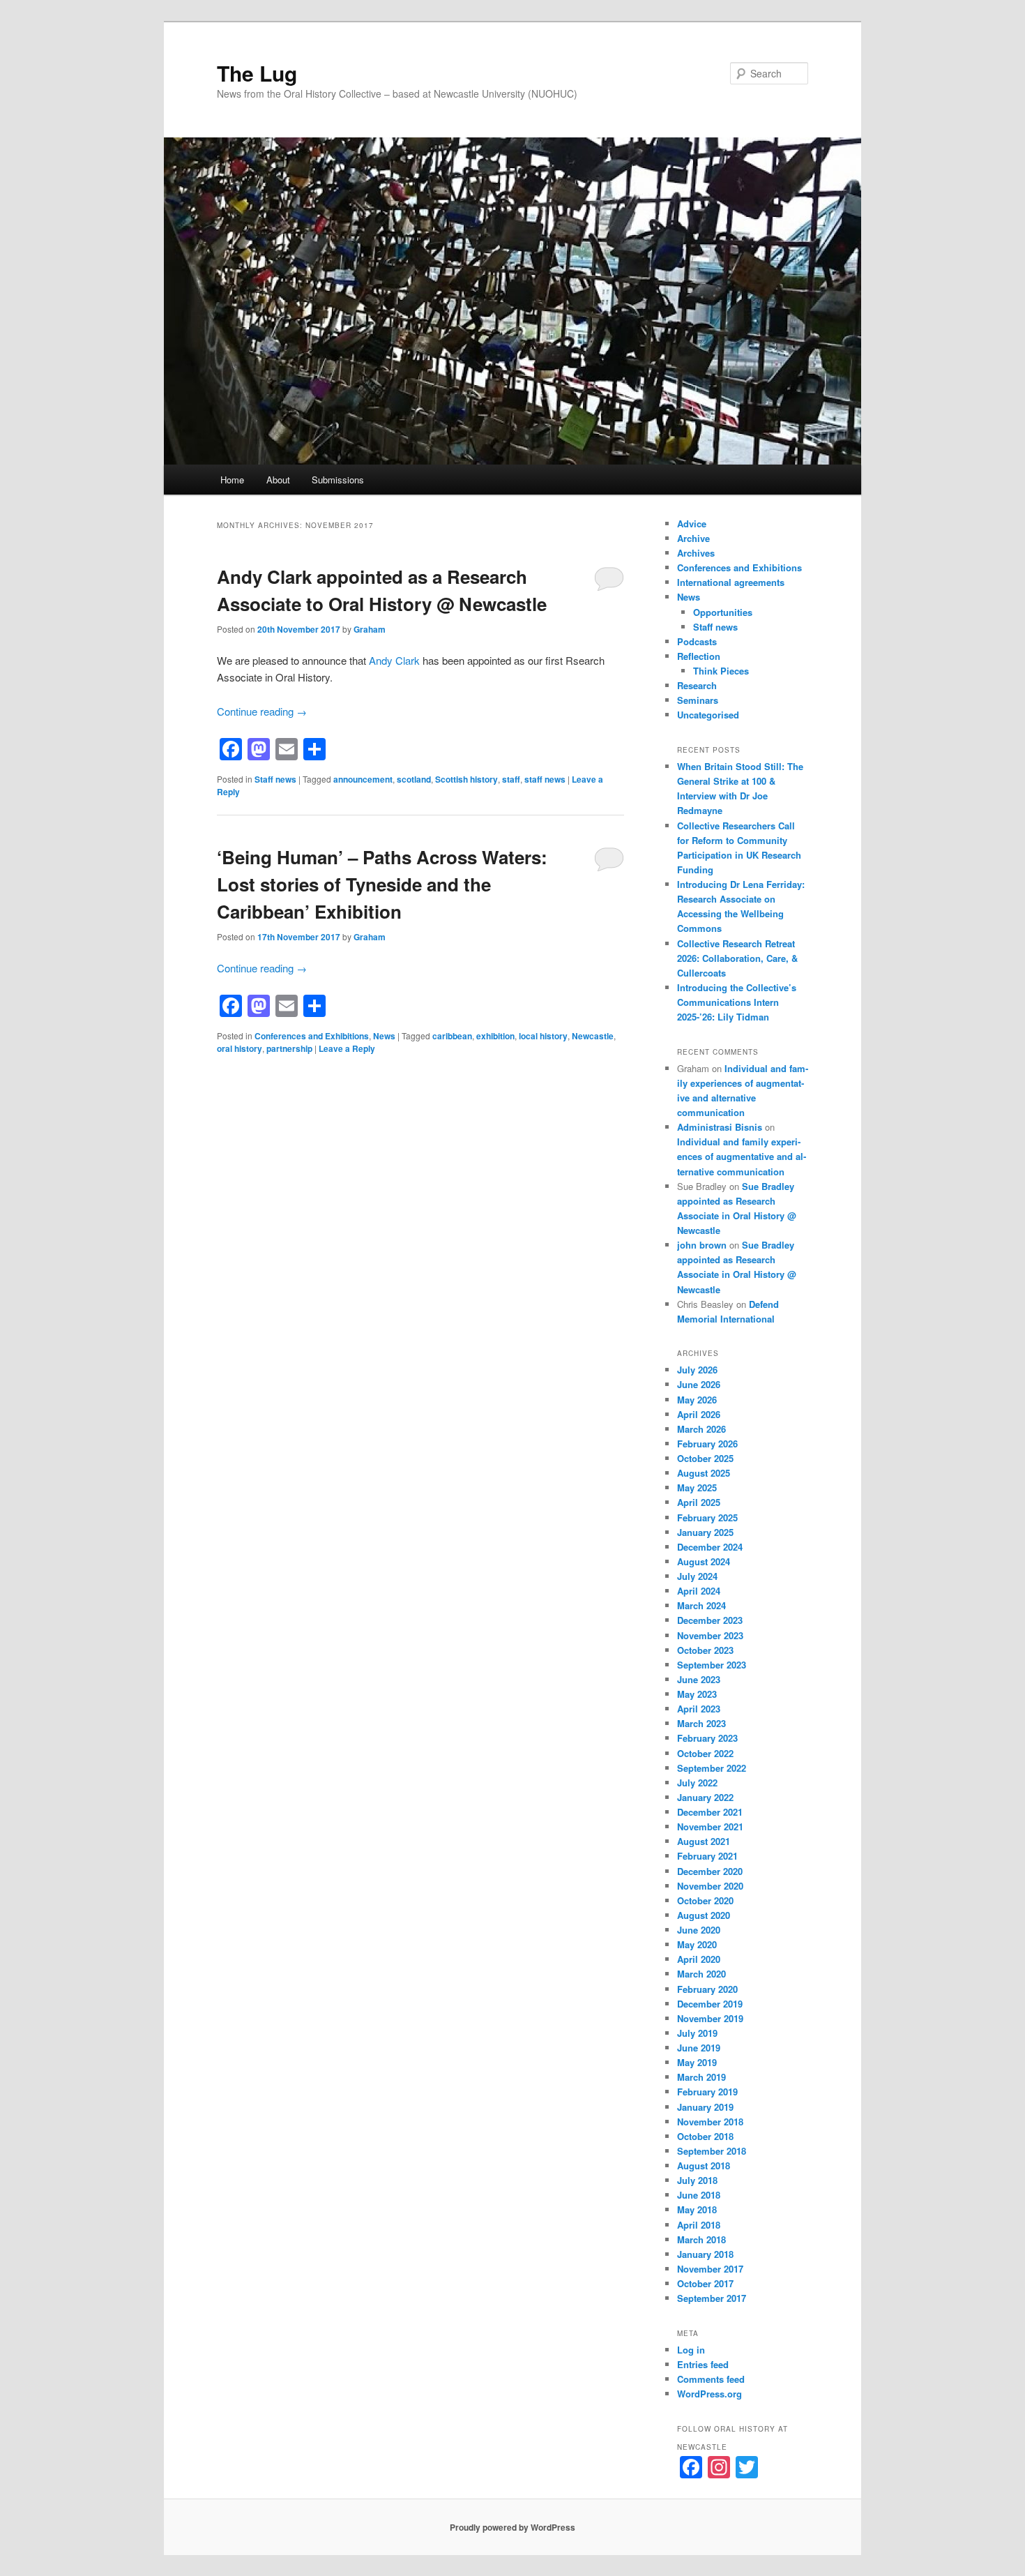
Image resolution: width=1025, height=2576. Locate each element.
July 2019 (697, 2033)
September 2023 (712, 1665)
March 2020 (701, 1974)
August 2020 (704, 1915)
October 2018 (705, 2136)
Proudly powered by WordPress (512, 2527)
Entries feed (703, 2364)
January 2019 (705, 2107)
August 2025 (704, 1473)
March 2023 (701, 1723)
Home (232, 480)
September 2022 (712, 1768)
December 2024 (710, 1547)
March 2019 (701, 2077)
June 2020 (699, 1930)
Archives (696, 553)
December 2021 (710, 1812)
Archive (693, 538)
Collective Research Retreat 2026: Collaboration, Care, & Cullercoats (737, 958)
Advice (692, 524)
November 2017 (710, 2269)
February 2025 (707, 1517)
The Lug (257, 73)
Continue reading (262, 711)
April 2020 (699, 1959)
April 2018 (699, 2225)
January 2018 (705, 2254)
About (278, 480)
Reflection (699, 656)
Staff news (275, 779)
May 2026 (697, 1400)
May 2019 (697, 2062)
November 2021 (710, 1826)
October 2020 (705, 1900)
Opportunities (723, 612)
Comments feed (711, 2379)
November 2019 (710, 2018)
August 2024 (704, 1561)
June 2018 (699, 2195)
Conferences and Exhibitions (312, 1036)
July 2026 (697, 1370)
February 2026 (707, 1444)
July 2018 (697, 2180)
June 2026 (699, 1384)
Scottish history (466, 779)
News (384, 1036)
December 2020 (710, 1871)
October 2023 (705, 1650)
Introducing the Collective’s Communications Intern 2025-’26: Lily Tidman (737, 1002)
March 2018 (701, 2239)
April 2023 (699, 1709)
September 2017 (712, 2298)
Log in (691, 2350)
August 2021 (704, 1841)
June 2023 (699, 1679)
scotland (414, 779)
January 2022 (705, 1797)
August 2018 (704, 2166)
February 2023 (707, 1738)
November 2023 (710, 1635)
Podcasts (697, 641)
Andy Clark (394, 660)
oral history (240, 1048)
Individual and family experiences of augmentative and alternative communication (742, 1156)
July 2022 (697, 1783)
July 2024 (697, 1576)
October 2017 (705, 2283)
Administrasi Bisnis (720, 1127)
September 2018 (712, 2151)
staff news (545, 779)
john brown (702, 1245)
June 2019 (699, 2048)
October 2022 (705, 1753)
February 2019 (707, 2092)
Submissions (338, 480)
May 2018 (697, 2209)
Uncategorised (708, 715)
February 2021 (707, 1856)
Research (697, 685)
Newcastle (593, 1036)
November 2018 (710, 2122)
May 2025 (697, 1487)
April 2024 (699, 1591)
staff (511, 779)
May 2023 (697, 1694)
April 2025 (699, 1502)
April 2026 (699, 1414)
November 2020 (710, 1886)
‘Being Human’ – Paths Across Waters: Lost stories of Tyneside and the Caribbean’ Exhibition (382, 884)
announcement (363, 779)
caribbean (452, 1036)
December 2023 (710, 1620)
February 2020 (707, 1989)
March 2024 (701, 1605)
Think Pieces (721, 671)
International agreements (731, 582)
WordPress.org (709, 2394)
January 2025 (705, 1532)
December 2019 (710, 2004)
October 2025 (705, 1458)
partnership (289, 1048)
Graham (370, 629)
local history (543, 1036)
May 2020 (697, 1944)
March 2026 (701, 1429)
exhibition (495, 1036)
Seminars (698, 700)
